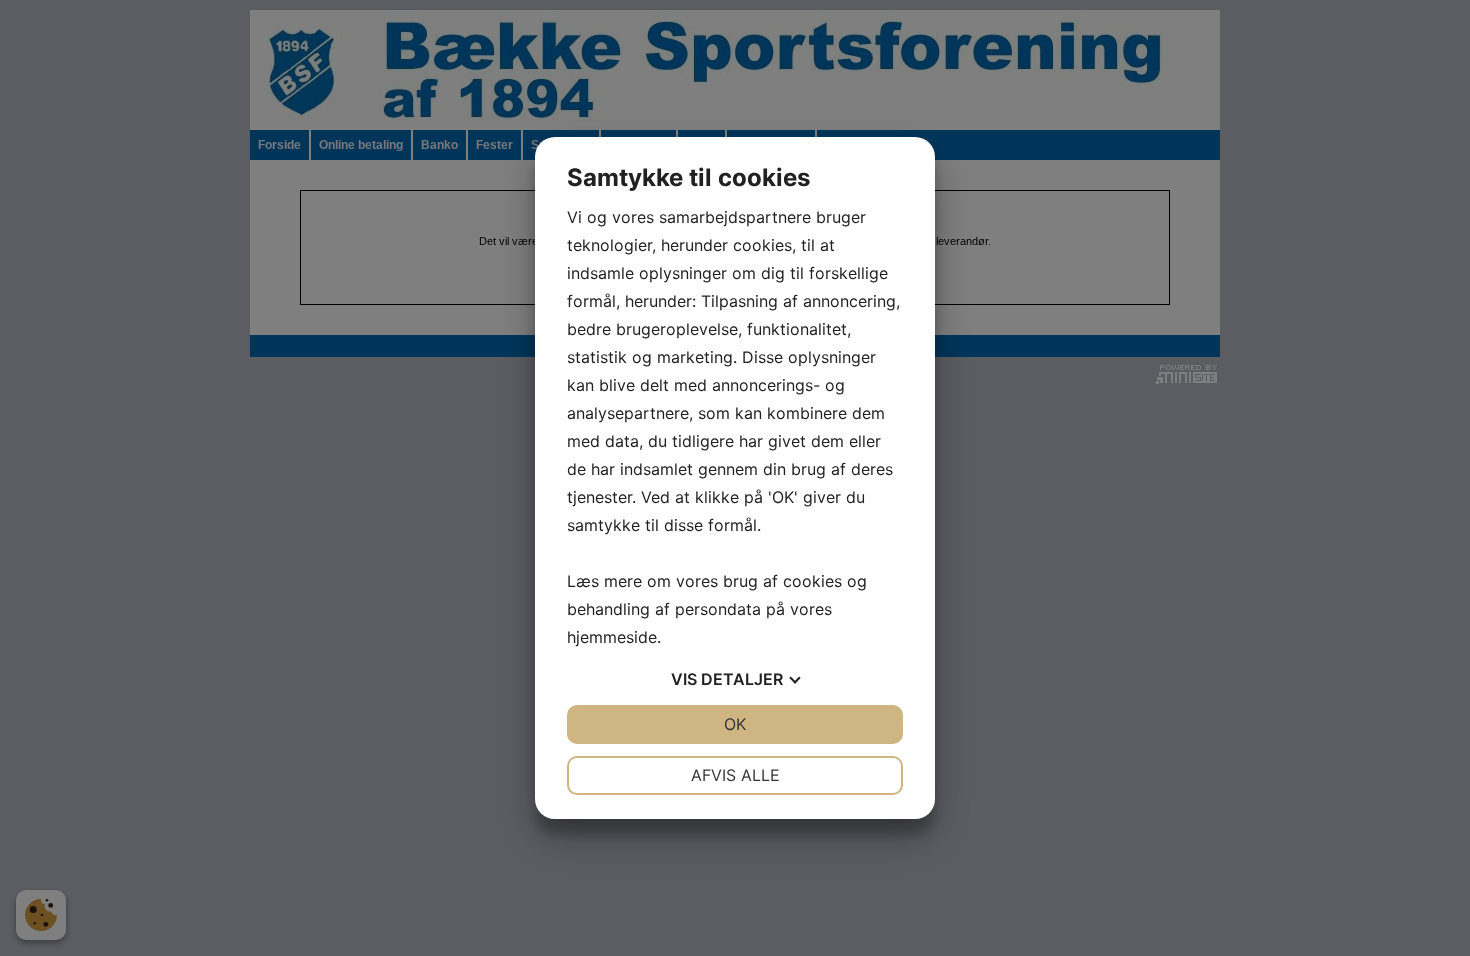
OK (735, 724)
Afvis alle (735, 775)
